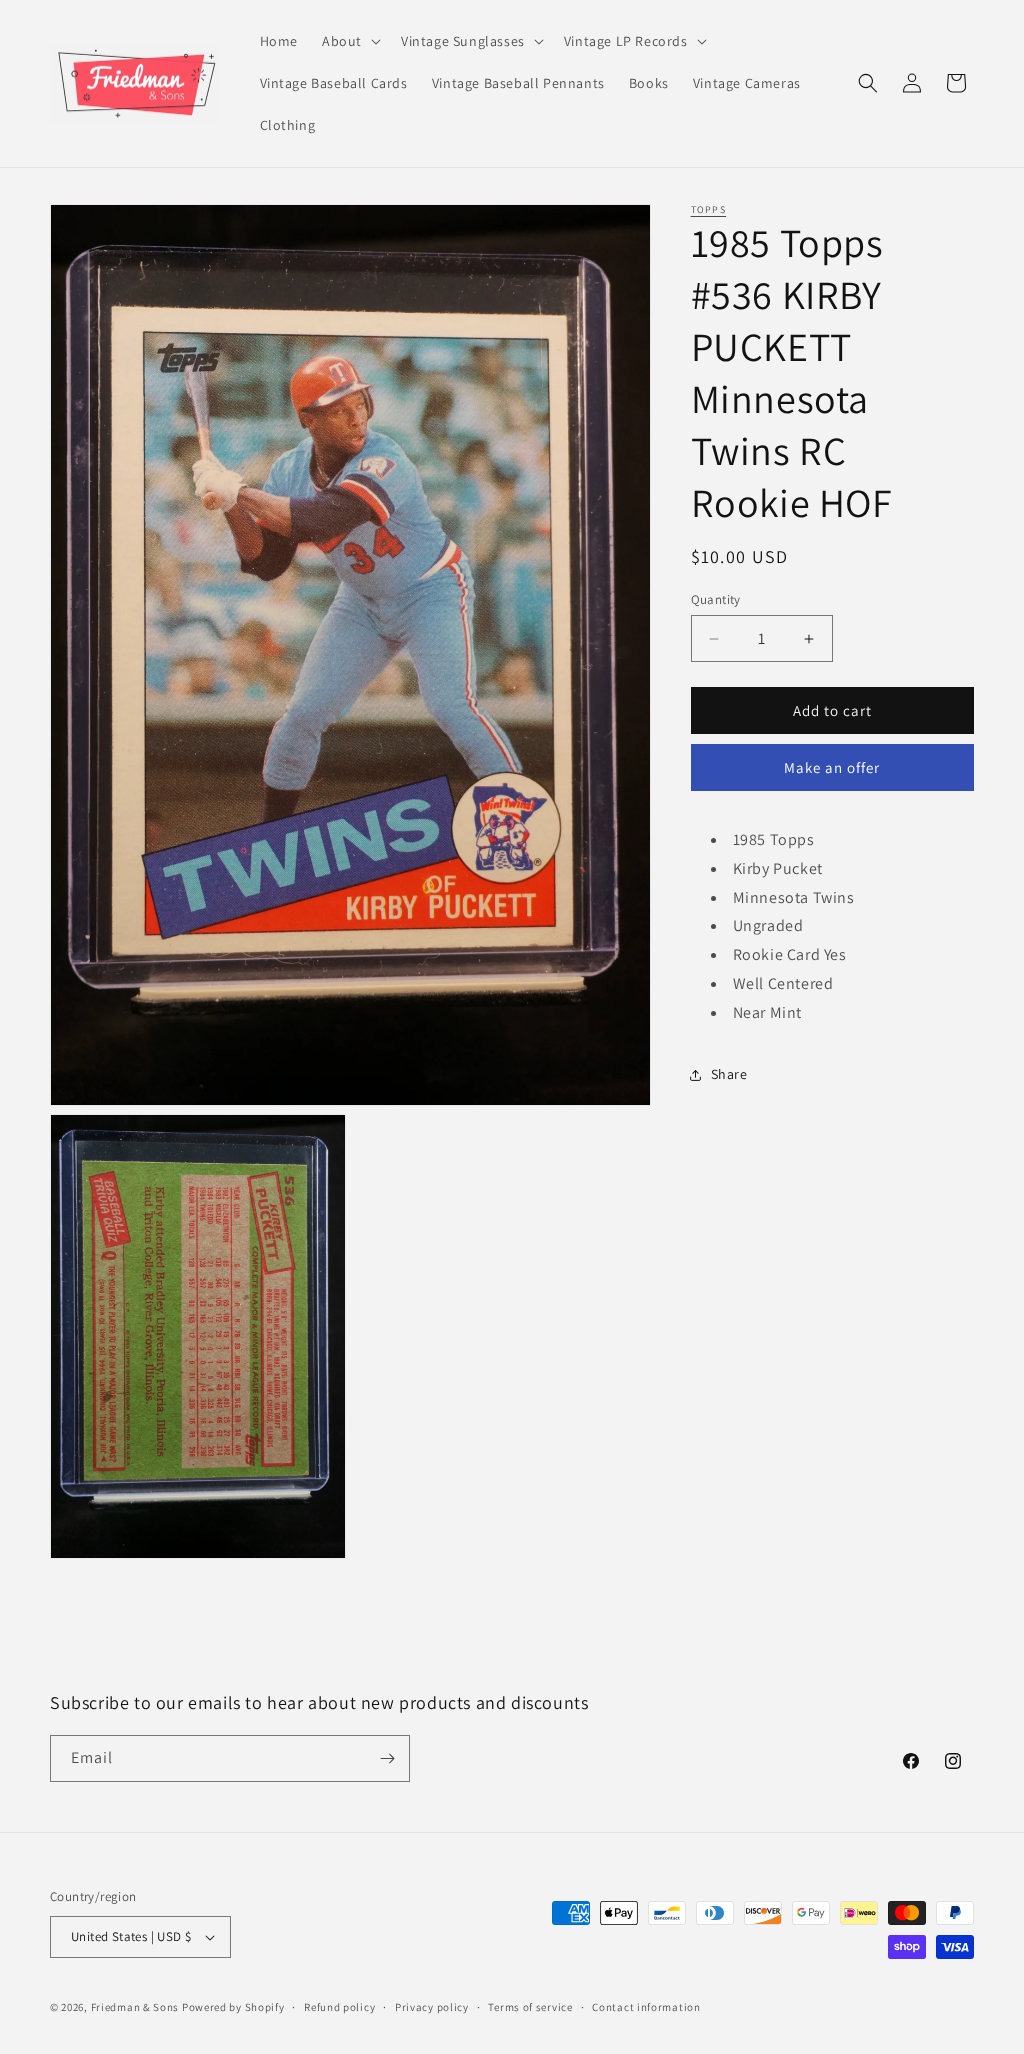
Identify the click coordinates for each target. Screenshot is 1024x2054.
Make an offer (832, 767)
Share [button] (729, 1074)
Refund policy (339, 2007)
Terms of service (530, 2007)
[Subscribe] (387, 1758)
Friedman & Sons (135, 2007)
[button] (349, 41)
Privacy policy (432, 2007)
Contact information (646, 2007)
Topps (709, 209)
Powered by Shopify (233, 2007)
